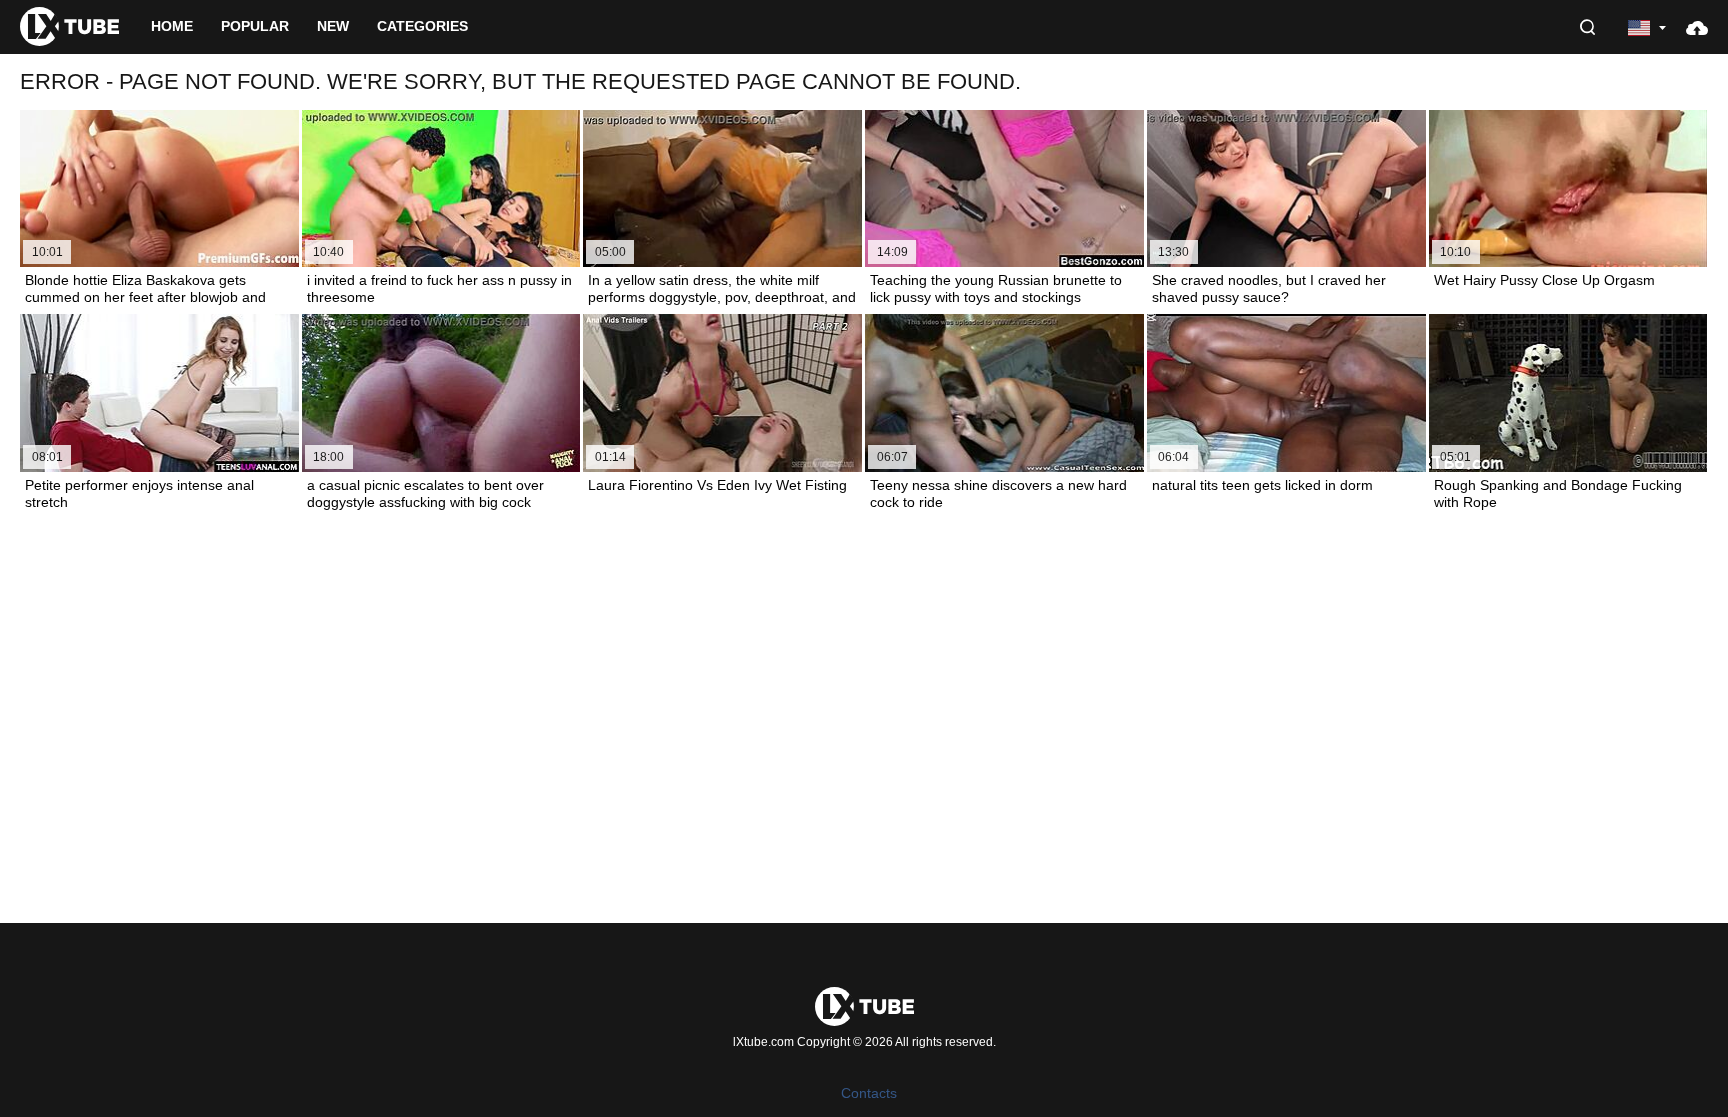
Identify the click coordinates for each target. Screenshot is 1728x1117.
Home (172, 26)
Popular (255, 26)
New (333, 26)
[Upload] (1697, 27)
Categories (422, 26)
